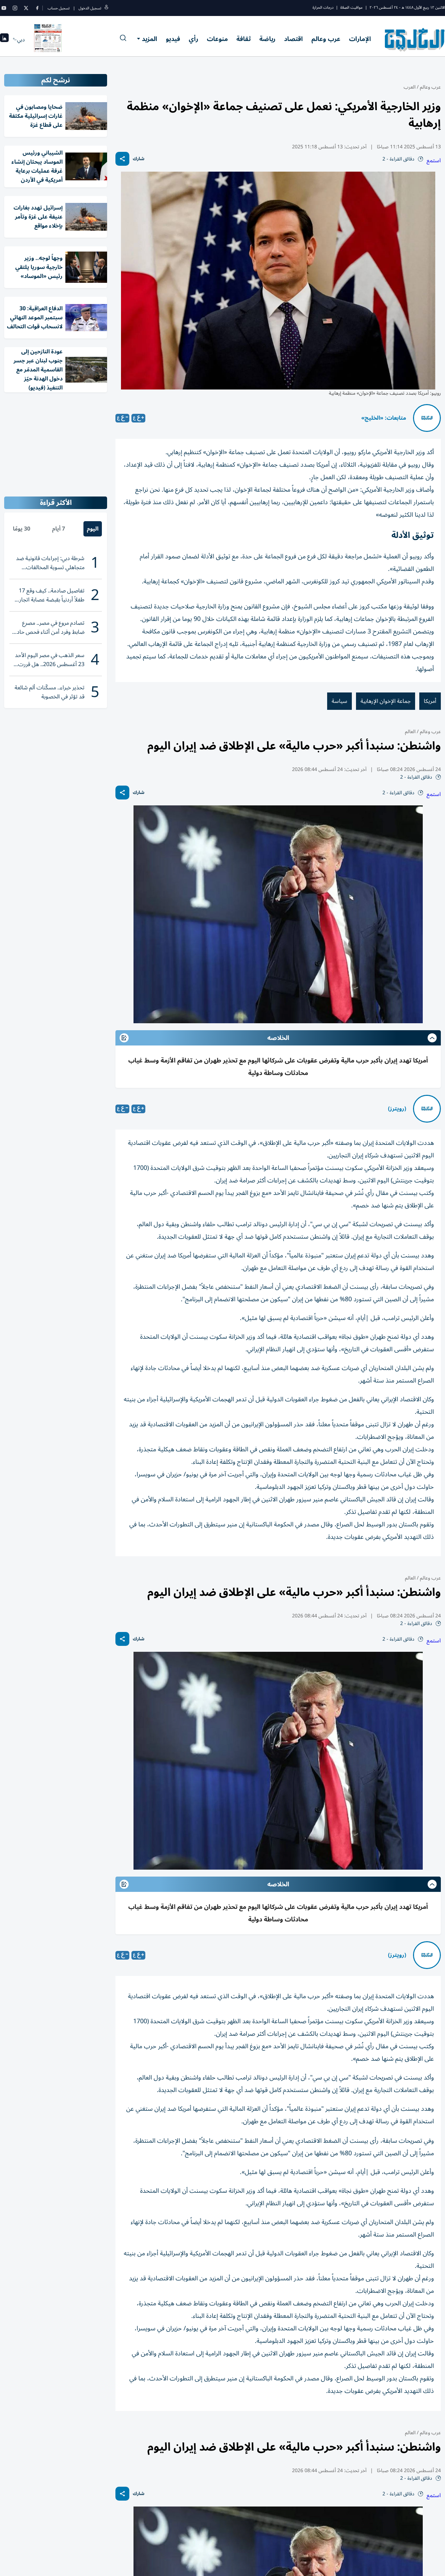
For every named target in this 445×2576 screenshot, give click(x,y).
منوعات (217, 39)
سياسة (339, 701)
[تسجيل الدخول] (106, 8)
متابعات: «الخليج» (384, 418)
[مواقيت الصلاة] (4, 40)
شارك (139, 159)
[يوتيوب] (4, 8)
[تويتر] (26, 8)
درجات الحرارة (323, 7)
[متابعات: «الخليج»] (427, 418)
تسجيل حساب (59, 8)
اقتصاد (293, 39)
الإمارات (360, 39)
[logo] (415, 40)
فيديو (173, 39)
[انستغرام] (15, 8)
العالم (410, 732)
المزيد (149, 39)
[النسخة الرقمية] (48, 40)
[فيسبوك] (37, 8)
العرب (410, 87)
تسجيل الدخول (90, 8)
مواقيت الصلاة (351, 7)
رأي (193, 39)
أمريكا (430, 701)
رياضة (267, 39)
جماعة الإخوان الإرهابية (386, 701)
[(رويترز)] (427, 1109)
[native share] (122, 159)
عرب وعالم (326, 39)
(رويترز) (397, 1109)
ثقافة (244, 39)
